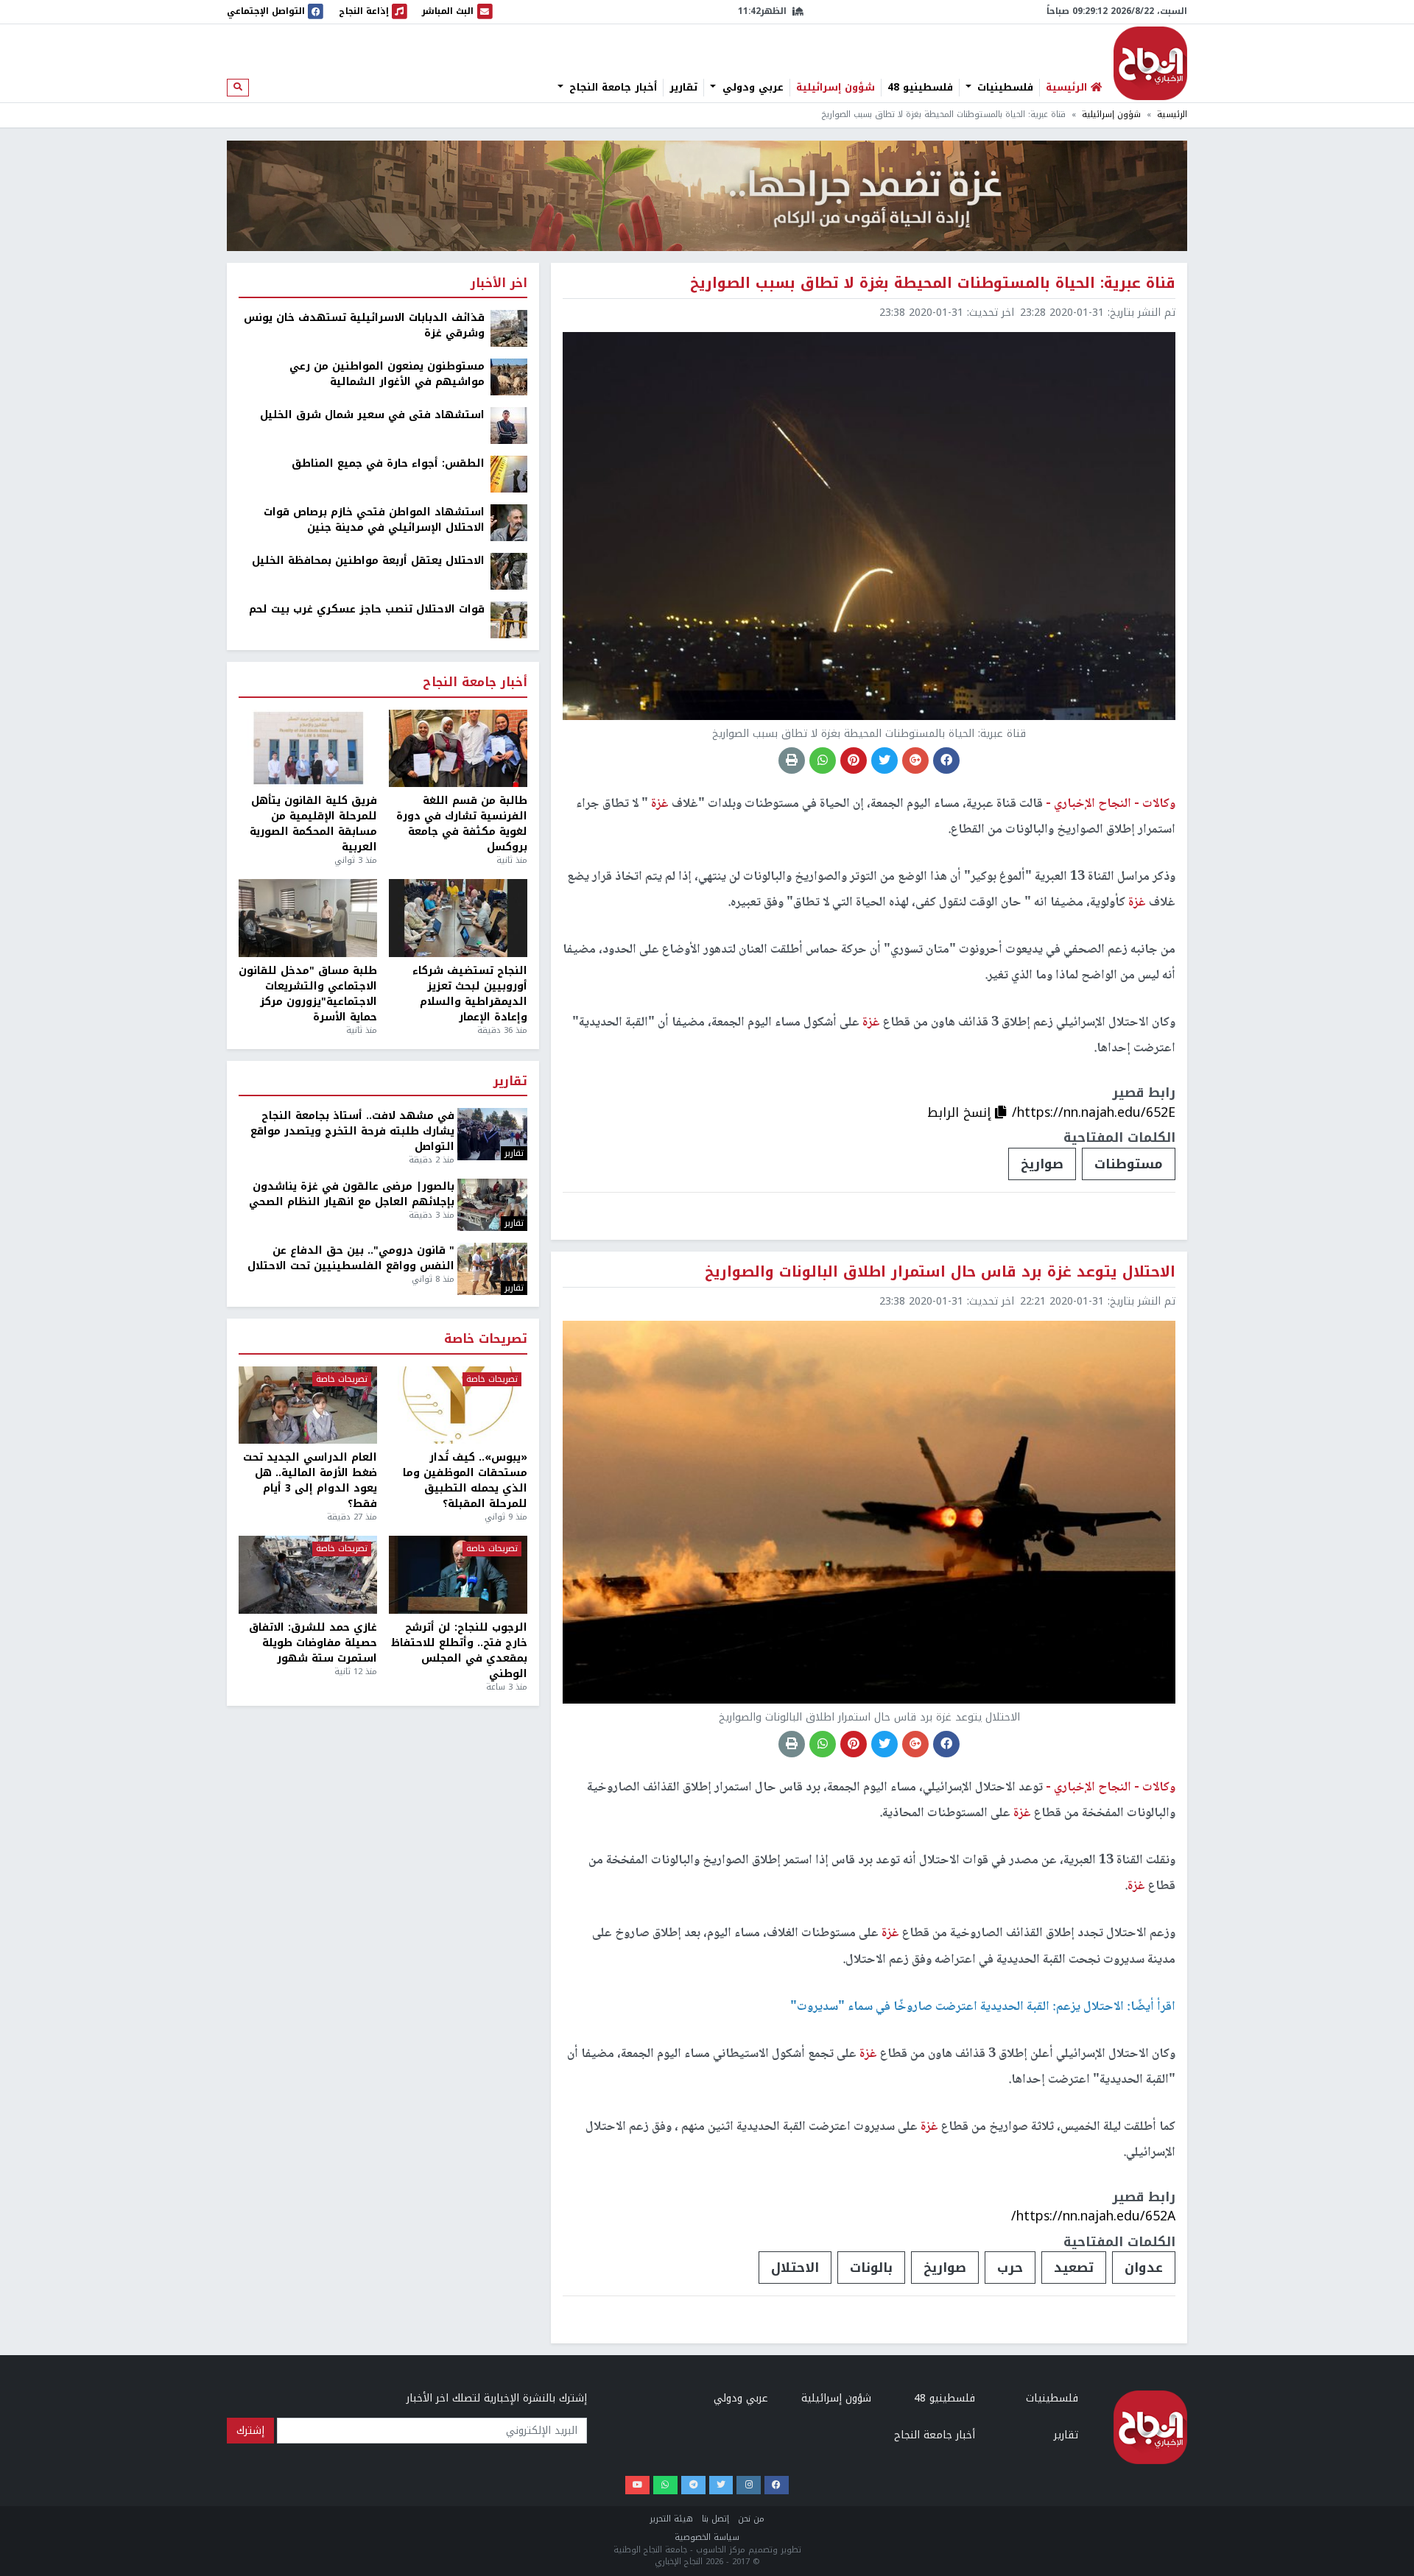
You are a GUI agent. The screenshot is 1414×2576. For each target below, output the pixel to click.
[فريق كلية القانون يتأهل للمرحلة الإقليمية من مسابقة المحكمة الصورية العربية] (308, 749)
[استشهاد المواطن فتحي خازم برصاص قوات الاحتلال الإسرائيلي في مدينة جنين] (509, 522)
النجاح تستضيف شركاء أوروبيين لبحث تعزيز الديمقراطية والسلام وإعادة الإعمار (470, 994)
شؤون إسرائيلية (836, 88)
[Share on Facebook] (946, 761)
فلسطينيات (1003, 88)
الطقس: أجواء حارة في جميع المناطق (388, 463)
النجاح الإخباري (1150, 63)
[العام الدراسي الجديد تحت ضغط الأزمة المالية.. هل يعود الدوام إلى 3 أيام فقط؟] (308, 1405)
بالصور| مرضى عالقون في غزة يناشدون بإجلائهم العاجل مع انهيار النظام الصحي (352, 1194)
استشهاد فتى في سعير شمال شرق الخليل (372, 415)
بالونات (871, 2268)
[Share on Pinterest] (854, 761)
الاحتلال (795, 2268)
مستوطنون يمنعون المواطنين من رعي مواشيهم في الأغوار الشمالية (387, 374)
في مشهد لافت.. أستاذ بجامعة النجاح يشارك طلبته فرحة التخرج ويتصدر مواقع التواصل (352, 1131)
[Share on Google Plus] (915, 761)
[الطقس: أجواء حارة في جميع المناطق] (509, 474)
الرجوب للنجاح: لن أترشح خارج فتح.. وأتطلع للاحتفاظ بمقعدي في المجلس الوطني (459, 1651)
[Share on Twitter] (884, 761)
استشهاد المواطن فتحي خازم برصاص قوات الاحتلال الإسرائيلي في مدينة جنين (374, 520)
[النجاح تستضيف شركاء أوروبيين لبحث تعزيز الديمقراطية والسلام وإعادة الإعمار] (458, 918)
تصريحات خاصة (486, 1340)
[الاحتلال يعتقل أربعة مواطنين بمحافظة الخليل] (509, 571)
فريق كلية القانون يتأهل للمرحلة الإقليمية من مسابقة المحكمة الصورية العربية (313, 824)
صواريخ (1042, 1164)
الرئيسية (1172, 114)
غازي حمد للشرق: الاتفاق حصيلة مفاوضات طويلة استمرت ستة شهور (313, 1643)
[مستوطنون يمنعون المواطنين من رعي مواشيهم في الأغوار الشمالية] (509, 377)
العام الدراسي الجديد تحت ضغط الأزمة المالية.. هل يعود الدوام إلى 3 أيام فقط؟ (310, 1481)
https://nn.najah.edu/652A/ (1093, 2216)
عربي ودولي (751, 88)
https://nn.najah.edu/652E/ (1094, 1112)
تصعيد (1074, 2268)
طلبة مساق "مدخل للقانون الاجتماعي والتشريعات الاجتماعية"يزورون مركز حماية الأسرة (308, 994)
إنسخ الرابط (961, 1112)
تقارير (683, 88)
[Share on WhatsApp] (823, 761)
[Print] (792, 761)
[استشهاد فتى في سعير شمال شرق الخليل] (509, 425)
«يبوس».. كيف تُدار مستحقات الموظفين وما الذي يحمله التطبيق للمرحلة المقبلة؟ (465, 1481)
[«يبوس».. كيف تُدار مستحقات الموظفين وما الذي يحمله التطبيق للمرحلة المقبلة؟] (458, 1405)
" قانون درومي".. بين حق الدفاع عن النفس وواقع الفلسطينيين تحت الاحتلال (351, 1258)
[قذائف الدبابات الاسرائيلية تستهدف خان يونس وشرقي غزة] (509, 328)
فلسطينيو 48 (920, 88)
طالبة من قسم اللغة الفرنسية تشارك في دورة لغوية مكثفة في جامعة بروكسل (462, 824)
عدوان (1144, 2268)
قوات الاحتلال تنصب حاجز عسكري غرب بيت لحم (367, 609)
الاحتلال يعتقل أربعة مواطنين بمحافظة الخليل (368, 561)
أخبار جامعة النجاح (611, 88)
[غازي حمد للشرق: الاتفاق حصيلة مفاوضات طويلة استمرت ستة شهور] (308, 1575)
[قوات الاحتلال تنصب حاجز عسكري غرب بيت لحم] (509, 620)
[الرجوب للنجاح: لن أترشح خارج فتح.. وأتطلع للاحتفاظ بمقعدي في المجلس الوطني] (458, 1575)
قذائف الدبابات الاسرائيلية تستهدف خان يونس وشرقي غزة (364, 325)
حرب (1010, 2268)
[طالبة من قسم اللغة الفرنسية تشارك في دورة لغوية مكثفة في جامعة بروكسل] (458, 749)
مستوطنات (1129, 1164)
